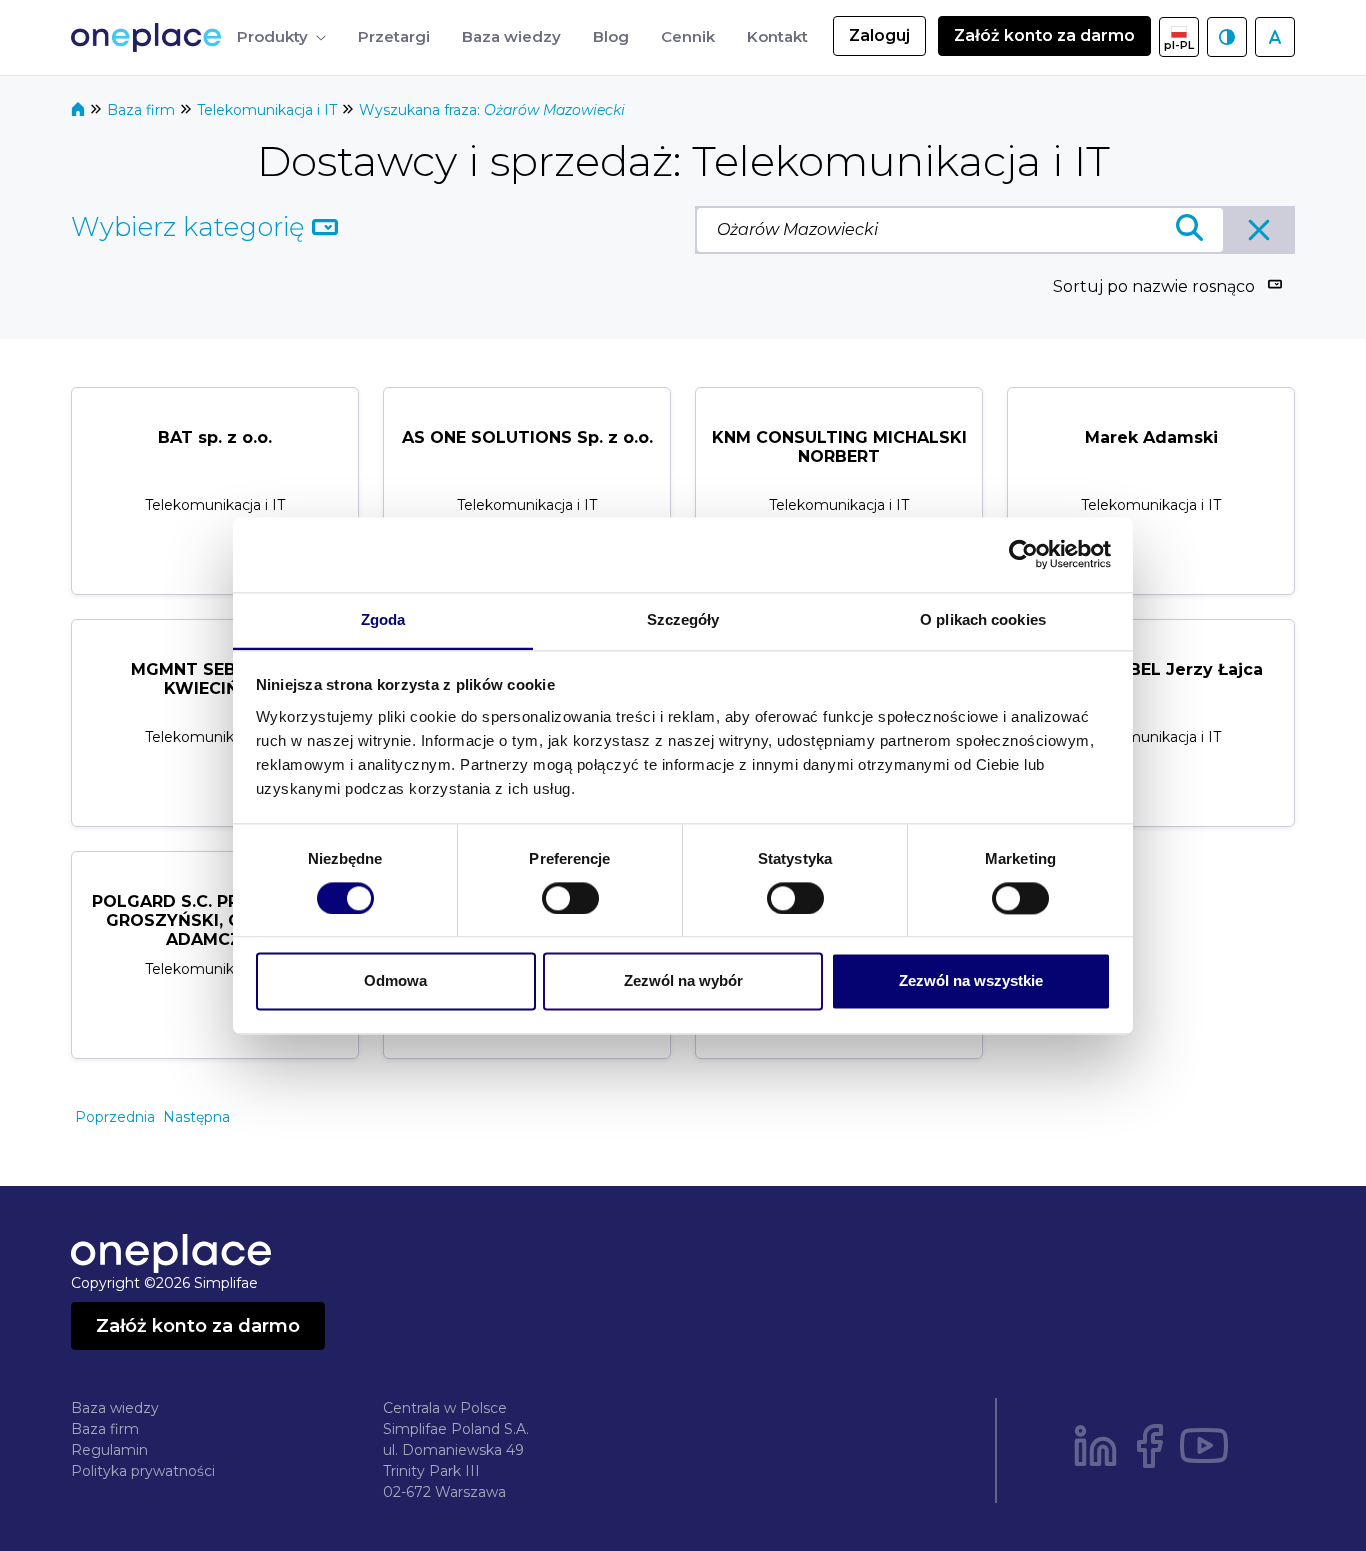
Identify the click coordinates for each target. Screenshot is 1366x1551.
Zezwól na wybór (683, 981)
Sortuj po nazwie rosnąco (1154, 286)
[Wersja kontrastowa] (1227, 37)
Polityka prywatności (143, 1471)
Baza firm (143, 110)
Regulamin (109, 1450)
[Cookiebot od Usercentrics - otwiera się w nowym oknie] (1023, 554)
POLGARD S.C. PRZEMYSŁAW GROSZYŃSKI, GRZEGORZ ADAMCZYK (215, 920)
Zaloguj (879, 35)
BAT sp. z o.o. (215, 437)
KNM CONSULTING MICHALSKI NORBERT (839, 447)
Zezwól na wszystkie (971, 981)
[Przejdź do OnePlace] (150, 37)
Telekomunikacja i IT (269, 110)
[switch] (570, 898)
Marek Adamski (1151, 437)
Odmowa (395, 981)
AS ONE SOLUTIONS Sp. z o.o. (527, 437)
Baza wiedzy (115, 1408)
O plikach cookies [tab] (983, 619)
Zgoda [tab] (383, 619)
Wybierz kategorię (191, 227)
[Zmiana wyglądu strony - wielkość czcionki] (1275, 37)
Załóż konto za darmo (1044, 35)
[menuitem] (281, 37)
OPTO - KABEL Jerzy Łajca (1151, 669)
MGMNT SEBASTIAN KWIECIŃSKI (215, 679)
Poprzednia (115, 1117)
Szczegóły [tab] (683, 619)
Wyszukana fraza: (492, 110)
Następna (196, 1117)
